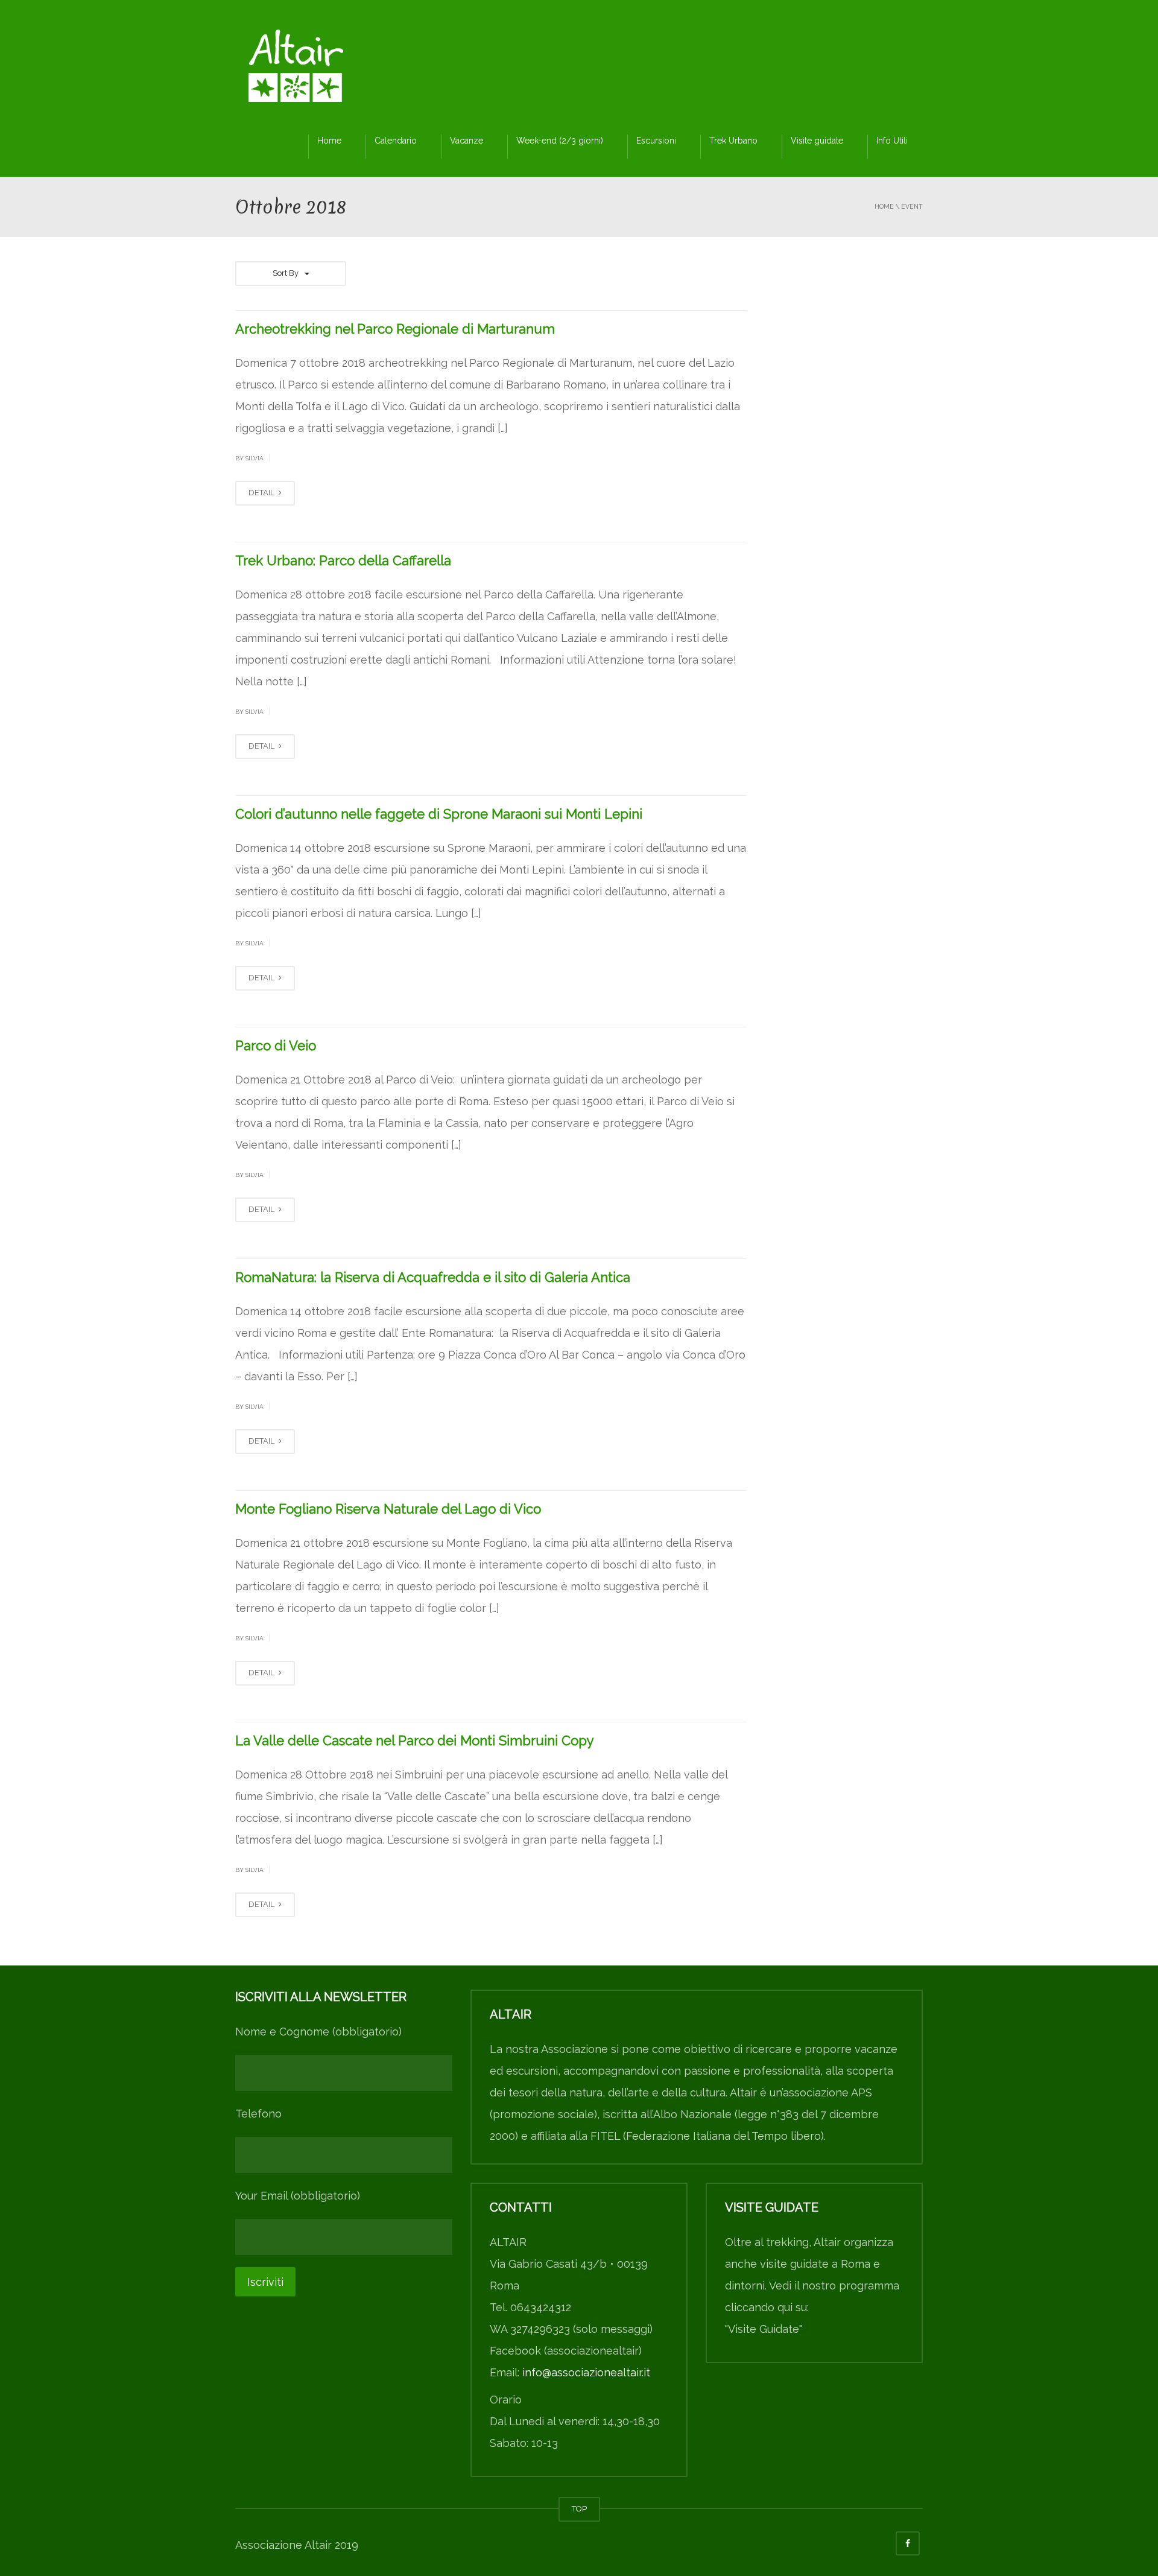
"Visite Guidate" (764, 2329)
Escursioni (656, 141)
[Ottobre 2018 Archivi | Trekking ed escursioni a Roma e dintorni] (296, 69)
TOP (579, 2509)
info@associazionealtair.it (586, 2372)
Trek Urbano (733, 141)
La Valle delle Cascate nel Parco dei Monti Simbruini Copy (415, 1740)
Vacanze (467, 141)
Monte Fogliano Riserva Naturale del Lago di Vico (388, 1509)
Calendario (396, 141)
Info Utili (892, 141)
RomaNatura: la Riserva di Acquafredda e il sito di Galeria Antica (433, 1277)
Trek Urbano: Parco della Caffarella (343, 560)
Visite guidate (817, 141)
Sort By (286, 273)
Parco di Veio (276, 1045)
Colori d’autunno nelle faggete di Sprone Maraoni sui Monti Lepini (439, 814)
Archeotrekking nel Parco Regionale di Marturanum (395, 329)
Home (329, 141)
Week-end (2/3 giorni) (560, 141)
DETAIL (262, 493)
